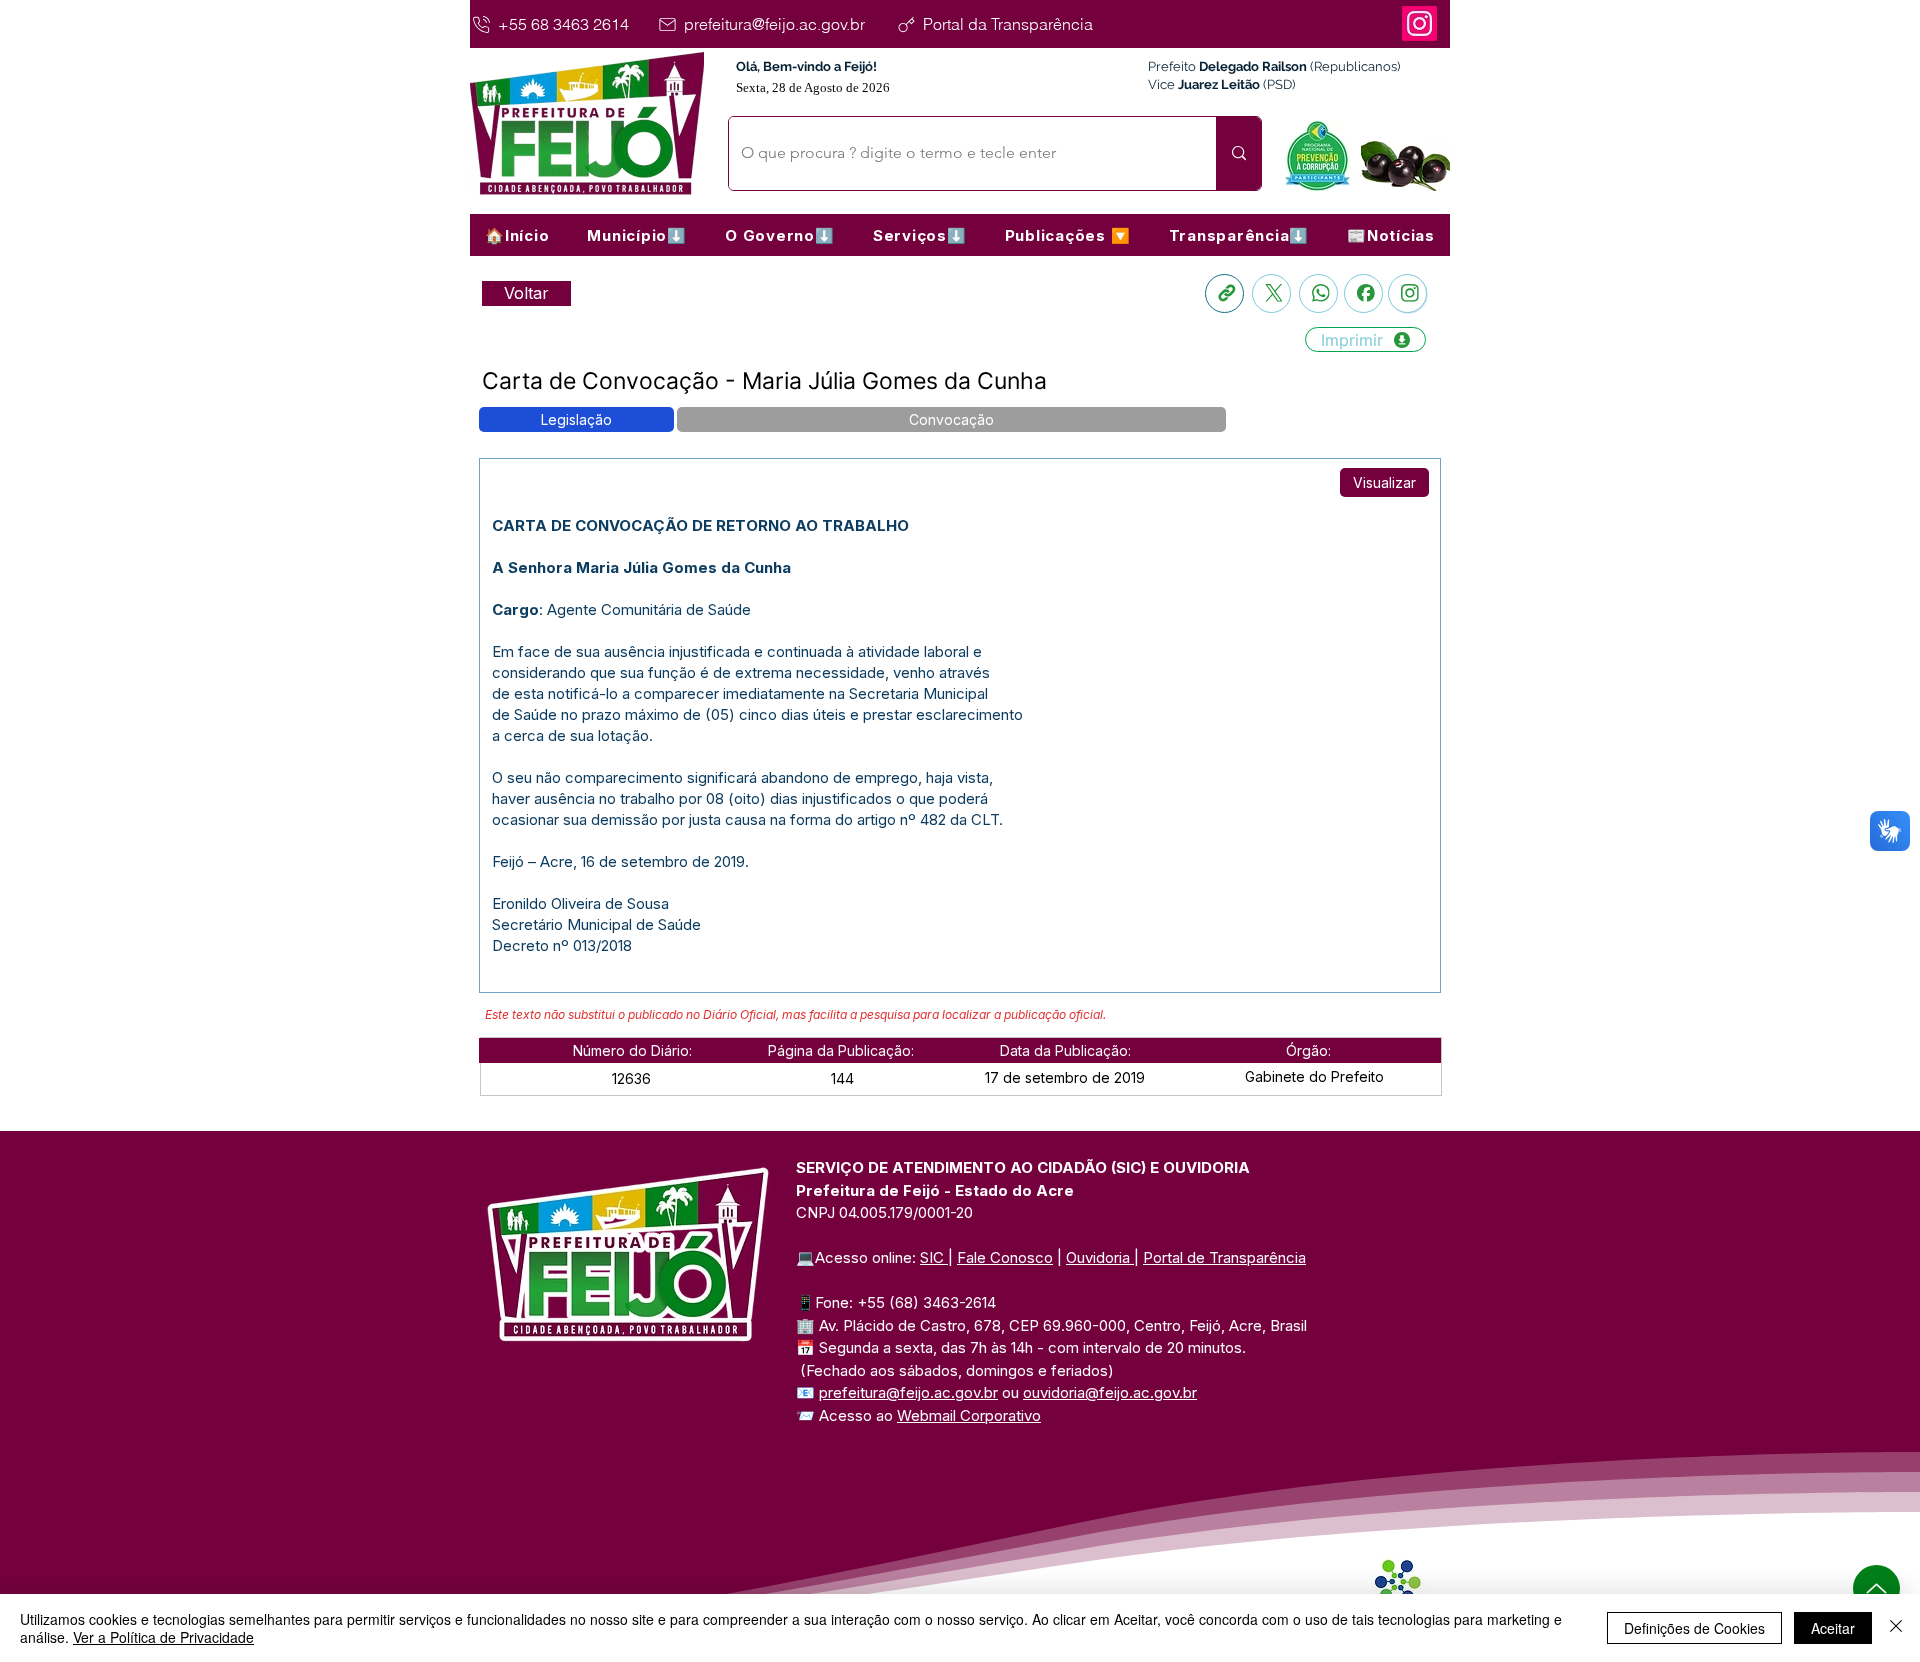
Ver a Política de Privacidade (163, 1637)
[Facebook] (1363, 293)
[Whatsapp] (1318, 293)
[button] (637, 235)
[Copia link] (1224, 293)
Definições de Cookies (1694, 1628)
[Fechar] (1896, 1628)
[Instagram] (1419, 23)
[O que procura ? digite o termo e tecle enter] (1238, 153)
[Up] (1876, 1588)
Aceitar (1833, 1628)
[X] (1271, 293)
